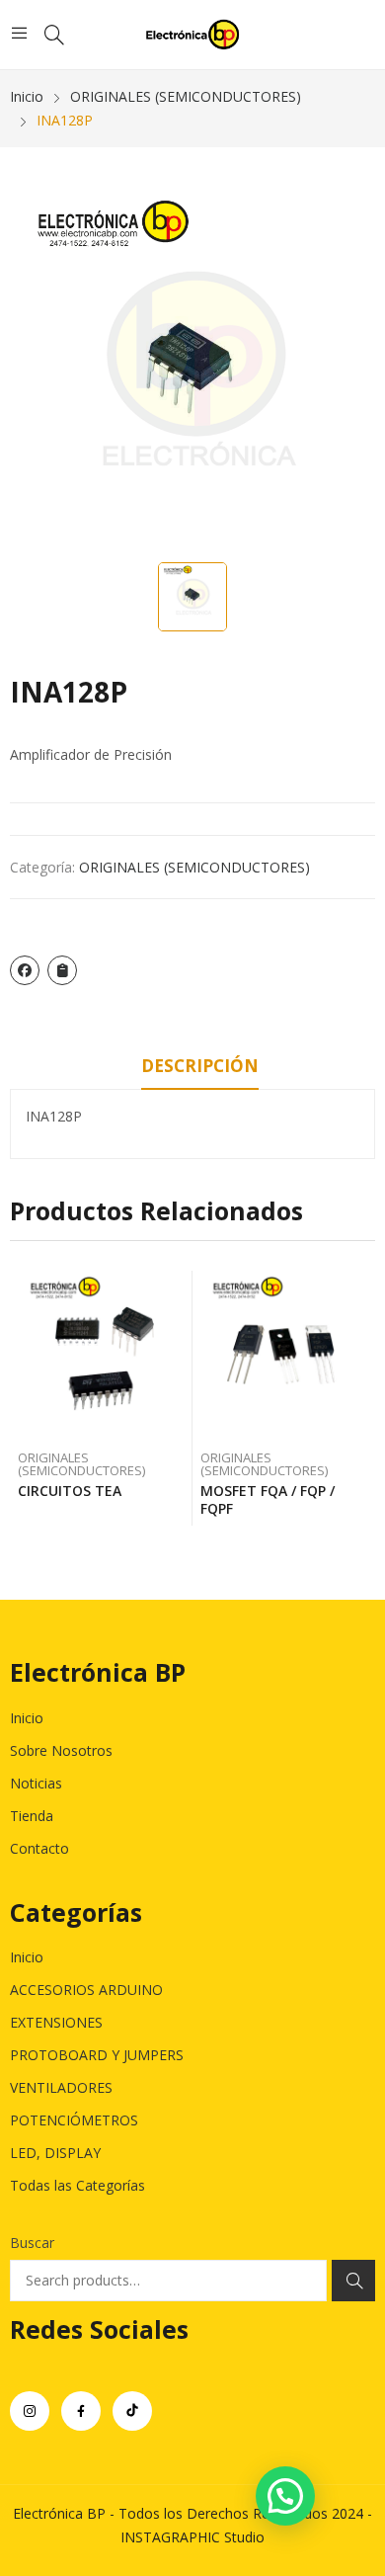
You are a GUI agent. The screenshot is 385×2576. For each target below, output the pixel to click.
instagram (30, 2411)
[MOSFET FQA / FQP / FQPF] (284, 1355)
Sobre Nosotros (61, 1750)
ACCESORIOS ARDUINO (86, 1990)
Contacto (39, 1848)
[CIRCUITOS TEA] (102, 1355)
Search (353, 2281)
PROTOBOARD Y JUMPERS (97, 2055)
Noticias (36, 1783)
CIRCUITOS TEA (70, 1491)
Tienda (32, 1816)
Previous (25, 1398)
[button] (285, 2496)
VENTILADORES (61, 2087)
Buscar (32, 2243)
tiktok (132, 2411)
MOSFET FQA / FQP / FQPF (268, 1499)
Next (360, 1398)
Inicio (27, 1718)
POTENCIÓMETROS (74, 2120)
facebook (81, 2411)
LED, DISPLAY (55, 2153)
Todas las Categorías (77, 2185)
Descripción (200, 1066)
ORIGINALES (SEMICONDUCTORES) (194, 867)
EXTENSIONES (56, 2022)
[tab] (200, 1069)
